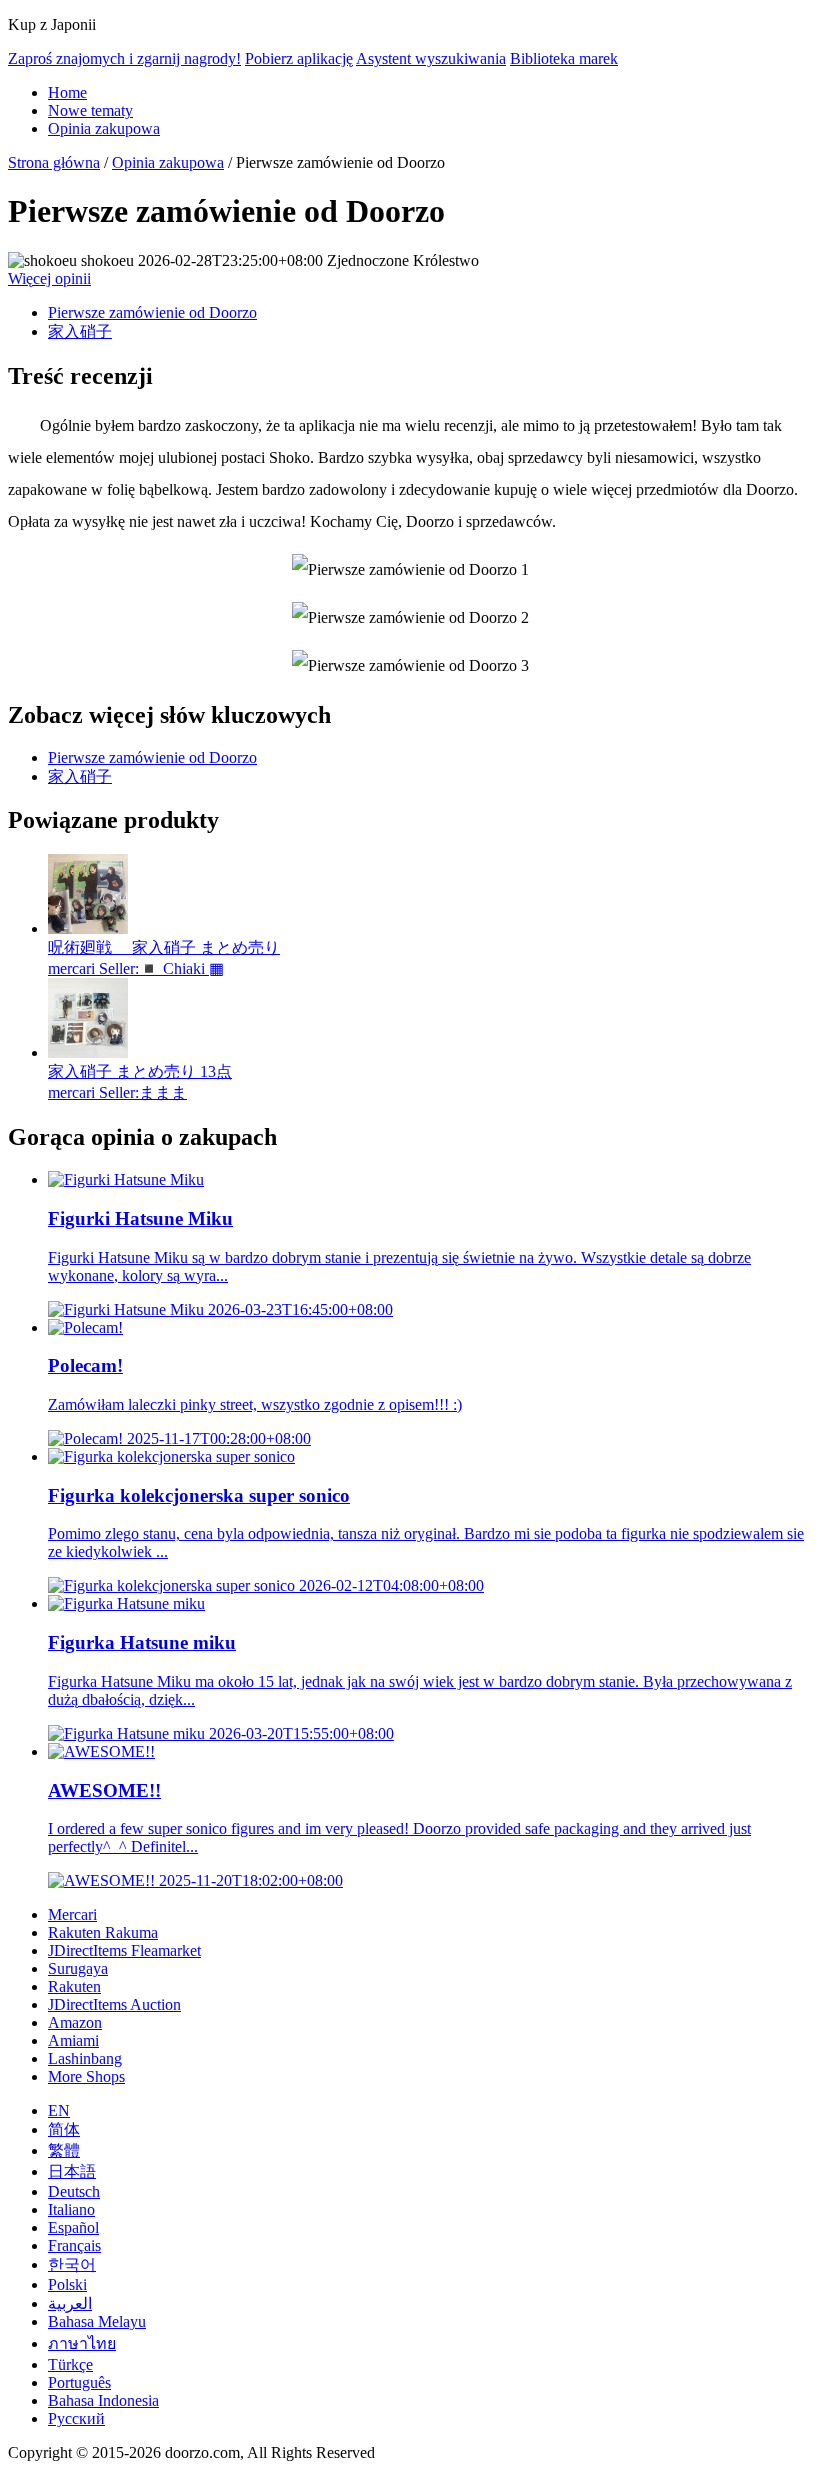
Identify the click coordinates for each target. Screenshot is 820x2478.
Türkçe (70, 2364)
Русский (76, 2418)
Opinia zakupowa (104, 128)
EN (59, 2110)
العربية (70, 2303)
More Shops (86, 2076)
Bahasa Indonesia (103, 2400)
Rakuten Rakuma (103, 1932)
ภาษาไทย (82, 2343)
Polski (67, 2284)
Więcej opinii (49, 278)
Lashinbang (85, 2058)
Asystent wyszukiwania (431, 58)
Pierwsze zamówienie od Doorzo (152, 312)
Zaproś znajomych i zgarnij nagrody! (124, 58)
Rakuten (74, 1986)
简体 (64, 2129)
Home (67, 92)
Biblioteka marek (564, 58)
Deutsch (74, 2191)
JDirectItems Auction (114, 2004)
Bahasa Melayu (97, 2321)
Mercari (72, 1914)
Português (79, 2382)
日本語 (72, 2171)
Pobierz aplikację (299, 58)
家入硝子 (80, 331)
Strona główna (54, 162)
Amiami (73, 2040)
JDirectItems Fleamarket (124, 1950)
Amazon (75, 2022)
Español (73, 2227)
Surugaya (78, 1968)
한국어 (72, 2264)
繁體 (64, 2150)
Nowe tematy (90, 110)
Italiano (71, 2209)
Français (74, 2245)
